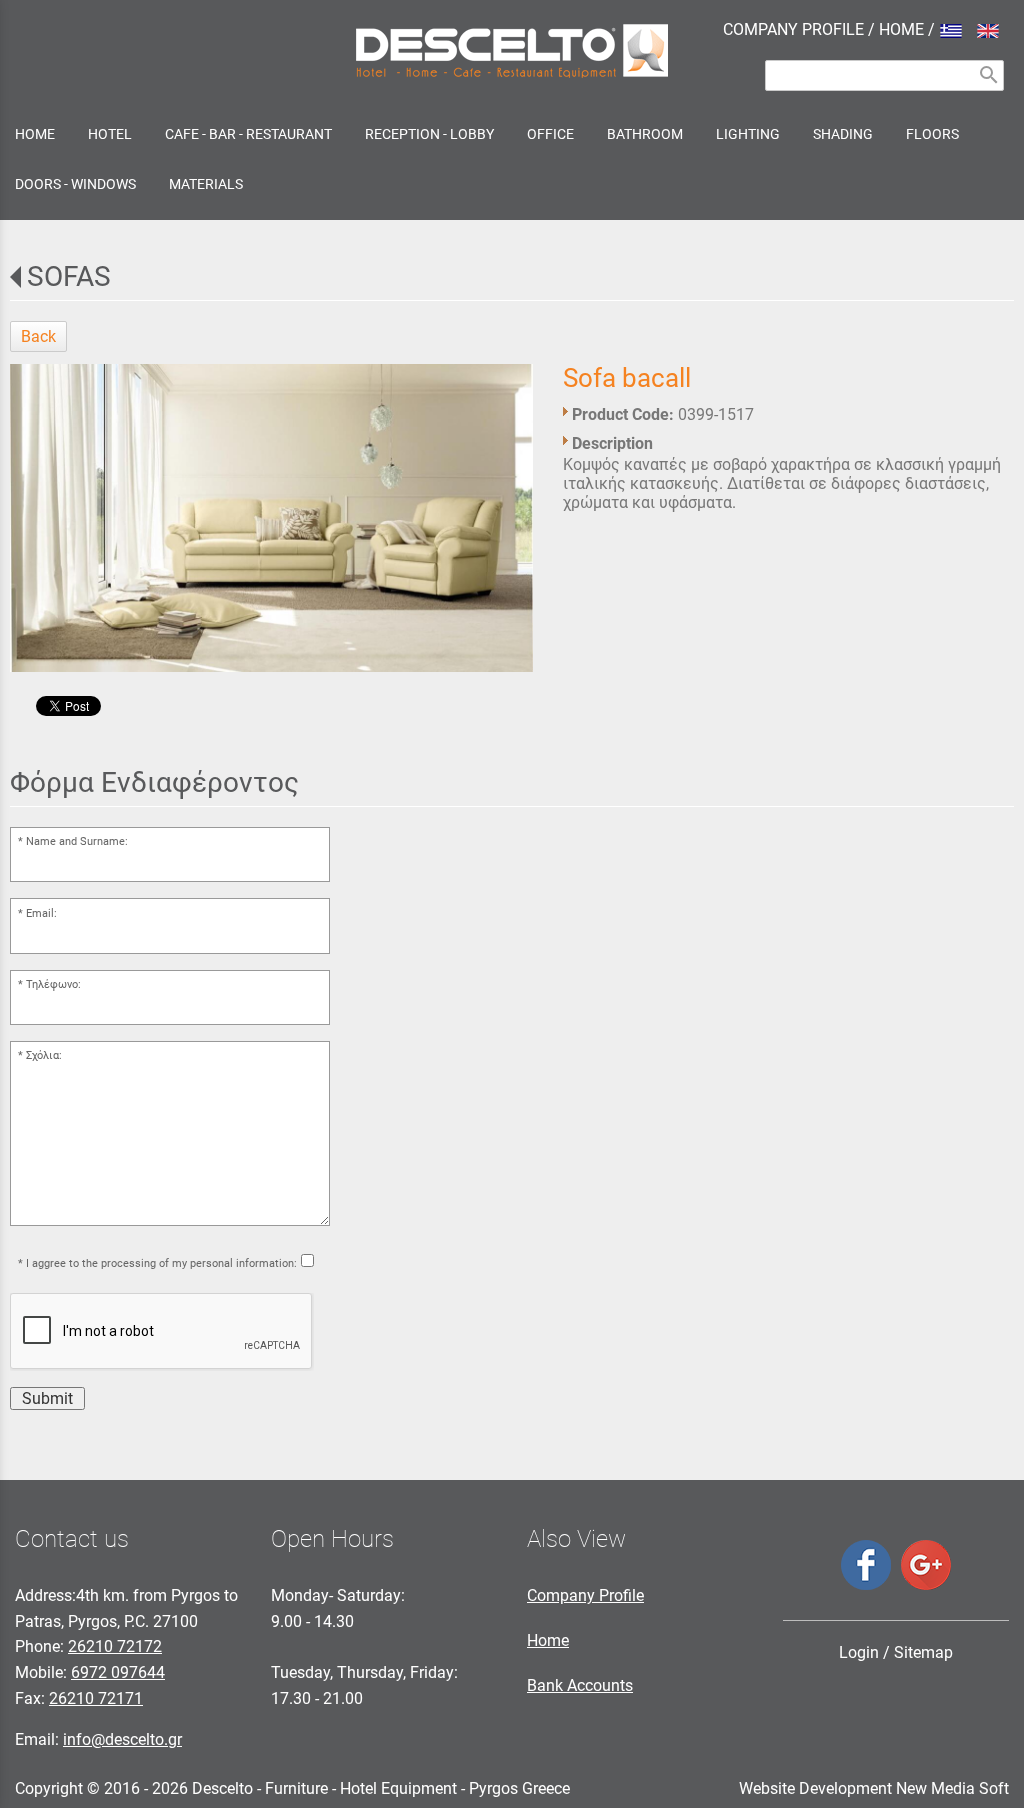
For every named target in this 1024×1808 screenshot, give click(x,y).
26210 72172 (115, 1646)
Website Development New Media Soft (874, 1788)
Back (38, 336)
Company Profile (585, 1595)
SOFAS (69, 276)
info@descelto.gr (122, 1739)
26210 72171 (96, 1698)
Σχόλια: (44, 1055)
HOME (901, 29)
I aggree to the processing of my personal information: (161, 1263)
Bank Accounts (580, 1685)
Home (548, 1640)
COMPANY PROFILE (793, 29)
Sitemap (923, 1652)
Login (859, 1652)
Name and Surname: (77, 841)
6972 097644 (118, 1672)
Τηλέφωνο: (53, 984)
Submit (47, 1398)
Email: (41, 913)
